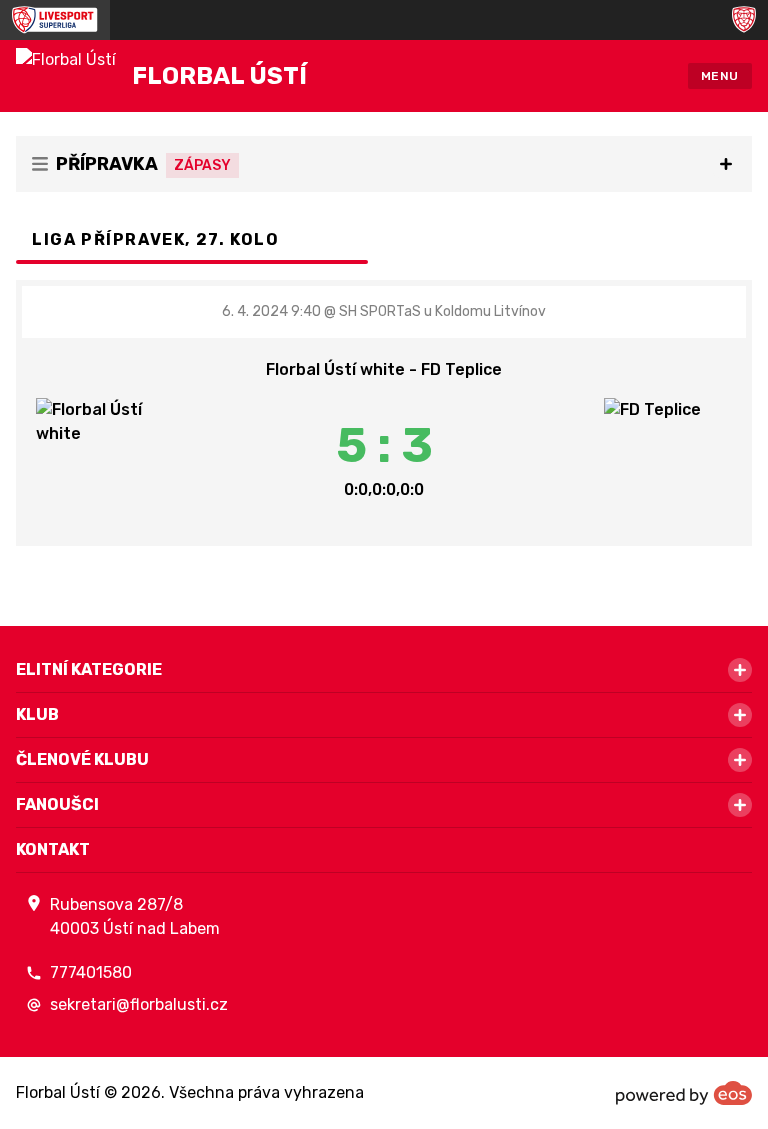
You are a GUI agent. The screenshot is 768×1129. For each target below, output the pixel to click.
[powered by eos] (684, 1093)
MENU (720, 76)
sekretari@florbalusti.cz (139, 1004)
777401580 (91, 972)
